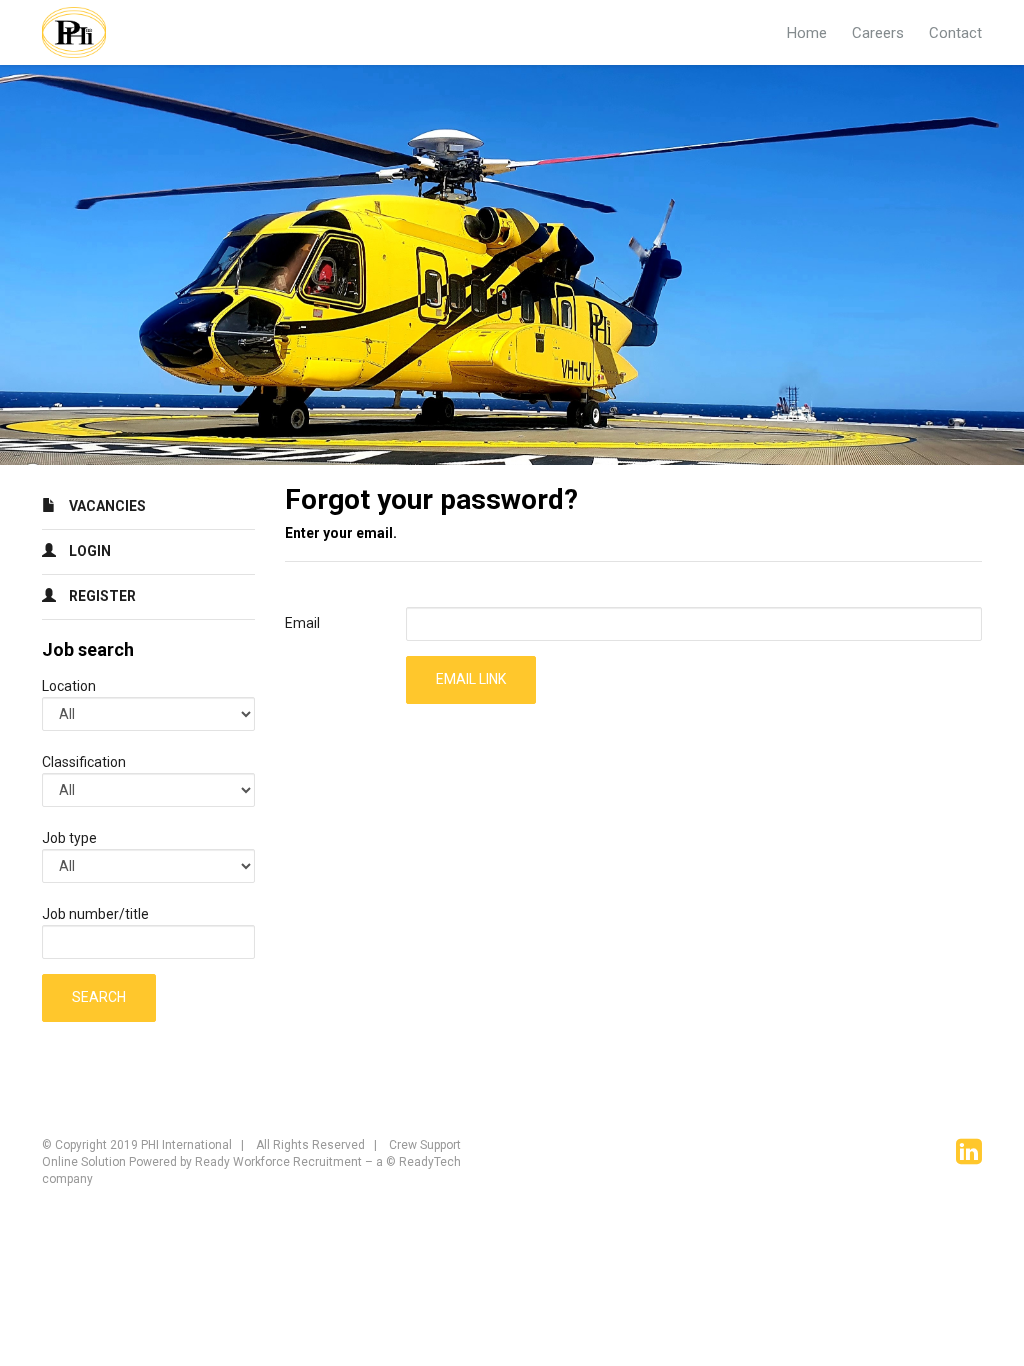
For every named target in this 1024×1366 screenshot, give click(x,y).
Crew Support (425, 1145)
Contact (955, 33)
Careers (878, 33)
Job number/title (95, 914)
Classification (84, 762)
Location (69, 686)
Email (302, 623)
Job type (69, 838)
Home (807, 33)
